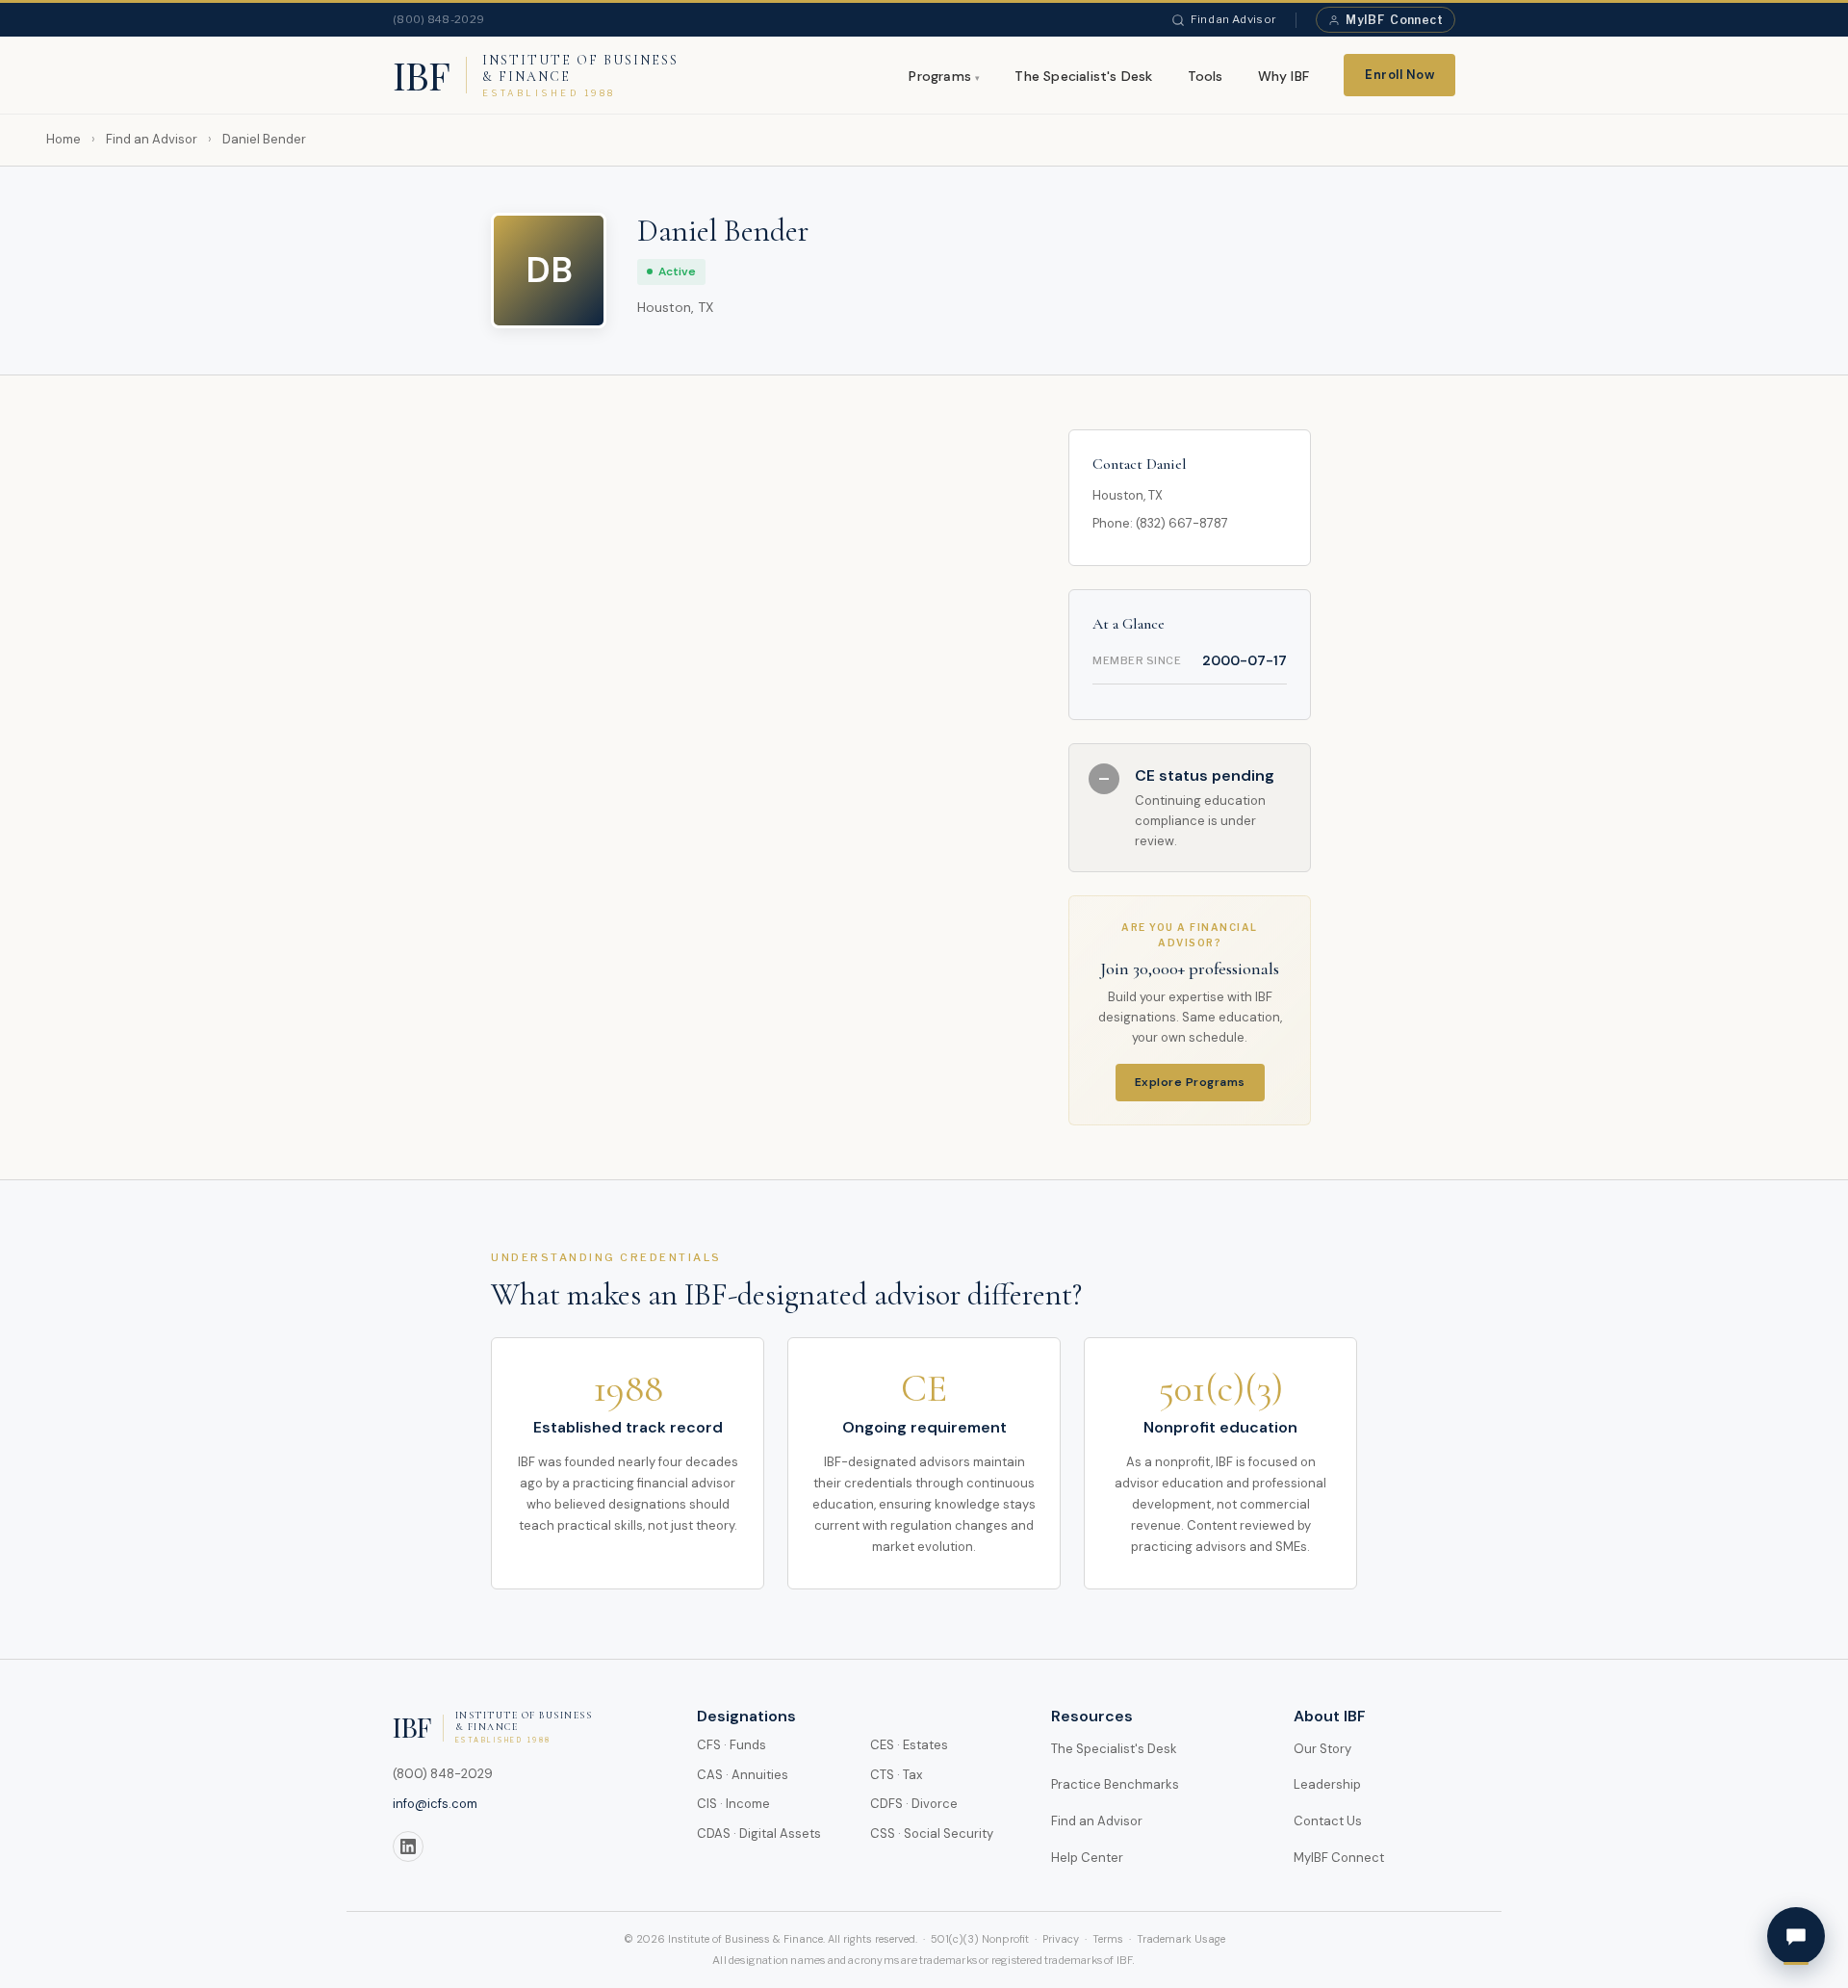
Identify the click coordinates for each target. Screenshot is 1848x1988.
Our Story (1322, 1749)
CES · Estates (909, 1745)
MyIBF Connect (1339, 1858)
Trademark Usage (1181, 1939)
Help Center (1087, 1858)
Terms (1108, 1939)
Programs (940, 76)
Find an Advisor (1234, 19)
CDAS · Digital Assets (759, 1833)
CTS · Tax (896, 1775)
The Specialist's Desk (1083, 76)
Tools (1206, 76)
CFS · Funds (731, 1745)
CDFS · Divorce (914, 1804)
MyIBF (1394, 20)
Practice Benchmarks (1115, 1784)
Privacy (1061, 1939)
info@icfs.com (435, 1804)
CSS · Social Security (932, 1833)
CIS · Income (733, 1804)
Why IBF (1283, 76)
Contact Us (1328, 1821)
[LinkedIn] (408, 1846)
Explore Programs (1190, 1082)
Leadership (1327, 1784)
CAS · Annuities (743, 1775)
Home (64, 139)
